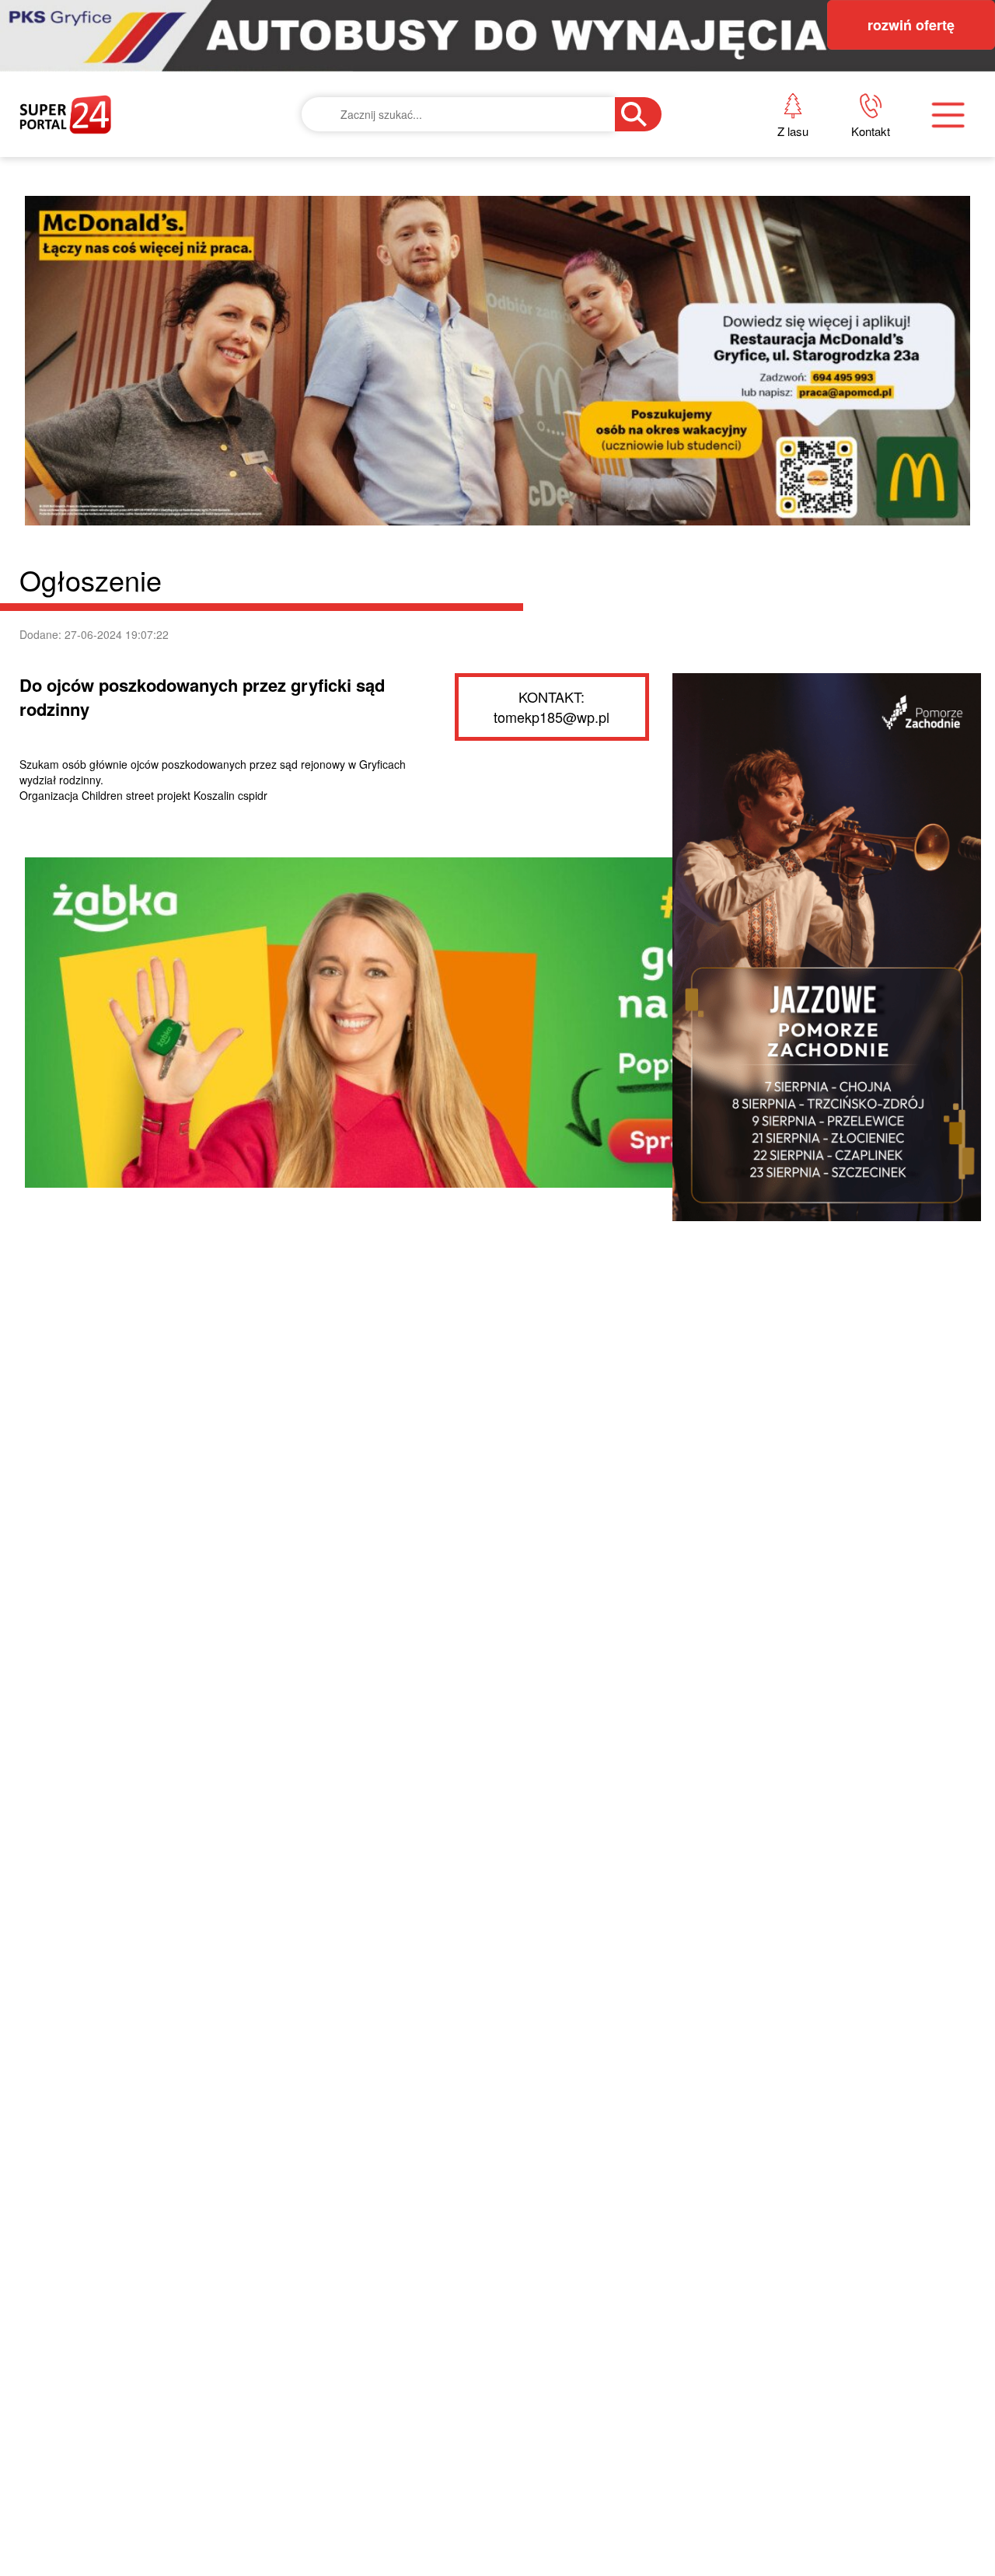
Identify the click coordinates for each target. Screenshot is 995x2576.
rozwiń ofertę (911, 25)
